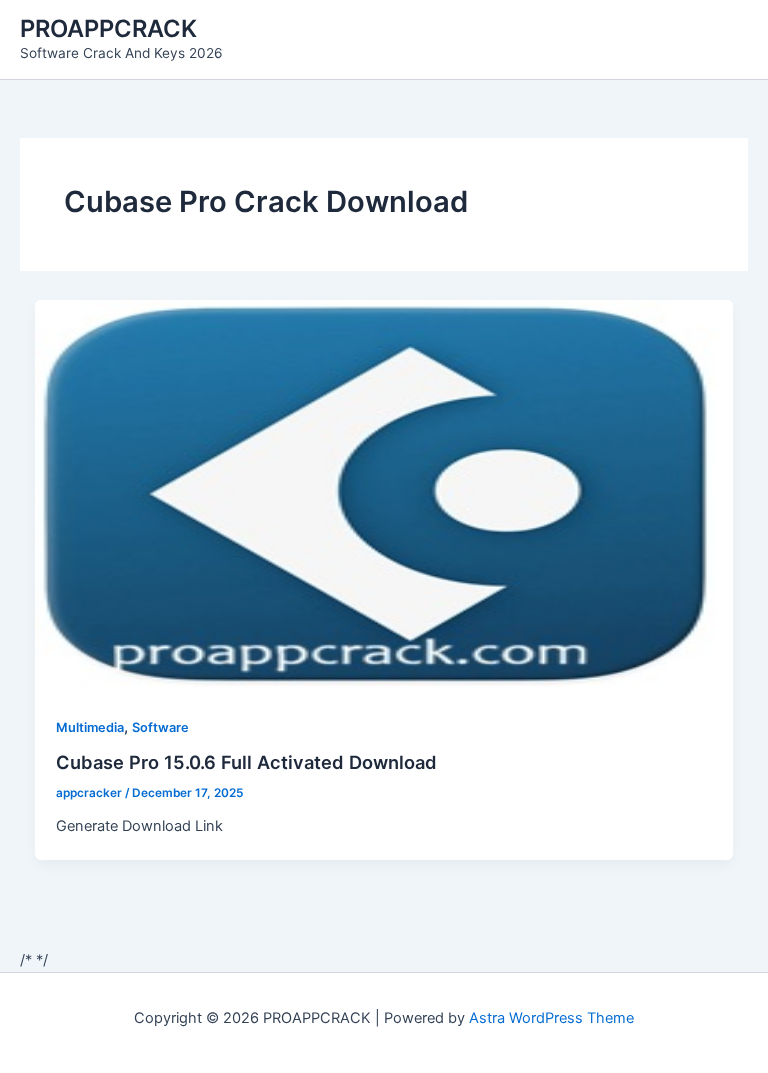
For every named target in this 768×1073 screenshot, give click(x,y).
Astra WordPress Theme (551, 1018)
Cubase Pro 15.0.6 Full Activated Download (246, 762)
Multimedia (90, 727)
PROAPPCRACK (108, 28)
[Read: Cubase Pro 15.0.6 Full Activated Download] (384, 495)
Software (160, 727)
